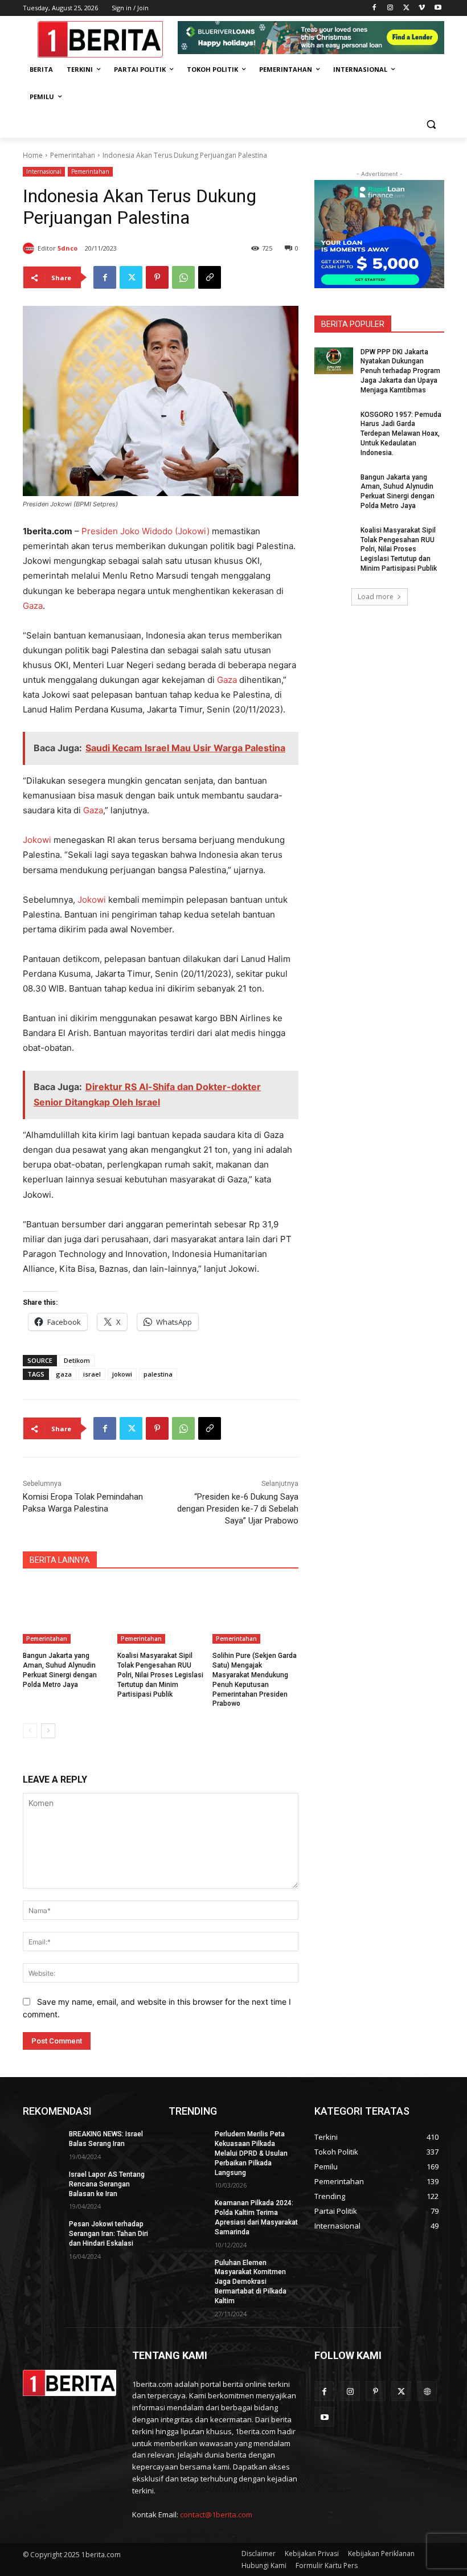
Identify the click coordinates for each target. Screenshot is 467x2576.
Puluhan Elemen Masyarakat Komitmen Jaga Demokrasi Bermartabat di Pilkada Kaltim (251, 2282)
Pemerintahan (73, 155)
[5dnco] (30, 248)
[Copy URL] (210, 277)
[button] (431, 124)
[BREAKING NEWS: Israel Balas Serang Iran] (42, 2143)
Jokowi (37, 840)
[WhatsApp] (183, 277)
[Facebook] (374, 8)
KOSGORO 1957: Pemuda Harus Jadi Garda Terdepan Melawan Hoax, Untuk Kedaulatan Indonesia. (401, 434)
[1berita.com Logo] (100, 39)
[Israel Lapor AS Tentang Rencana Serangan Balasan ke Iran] (42, 2184)
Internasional (44, 171)
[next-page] (48, 1731)
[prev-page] (30, 1731)
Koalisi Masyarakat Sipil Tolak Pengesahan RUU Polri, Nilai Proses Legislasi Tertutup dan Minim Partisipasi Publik (160, 1675)
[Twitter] (406, 8)
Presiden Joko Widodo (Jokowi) (146, 531)
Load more (376, 597)
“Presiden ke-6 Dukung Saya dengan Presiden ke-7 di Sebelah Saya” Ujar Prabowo (238, 1509)
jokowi (122, 1374)
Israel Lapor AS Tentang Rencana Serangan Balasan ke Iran (107, 2184)
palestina (158, 1374)
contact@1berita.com (216, 2514)
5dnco (67, 248)
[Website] (427, 2391)
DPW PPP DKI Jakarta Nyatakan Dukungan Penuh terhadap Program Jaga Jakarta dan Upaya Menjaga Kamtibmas (400, 371)
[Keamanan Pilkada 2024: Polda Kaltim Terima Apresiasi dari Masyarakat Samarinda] (188, 2212)
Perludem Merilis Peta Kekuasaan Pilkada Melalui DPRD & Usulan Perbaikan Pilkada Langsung (251, 2153)
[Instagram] (390, 8)
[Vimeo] (422, 8)
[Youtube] (438, 8)
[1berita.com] (69, 2383)
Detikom (77, 1360)
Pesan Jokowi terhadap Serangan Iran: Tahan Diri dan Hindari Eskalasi (108, 2234)
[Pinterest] (157, 277)
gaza (64, 1374)
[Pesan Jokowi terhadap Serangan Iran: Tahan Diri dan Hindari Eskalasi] (42, 2233)
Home (33, 155)
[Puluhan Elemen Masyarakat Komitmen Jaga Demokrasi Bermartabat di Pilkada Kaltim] (188, 2272)
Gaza (33, 606)
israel (92, 1374)
